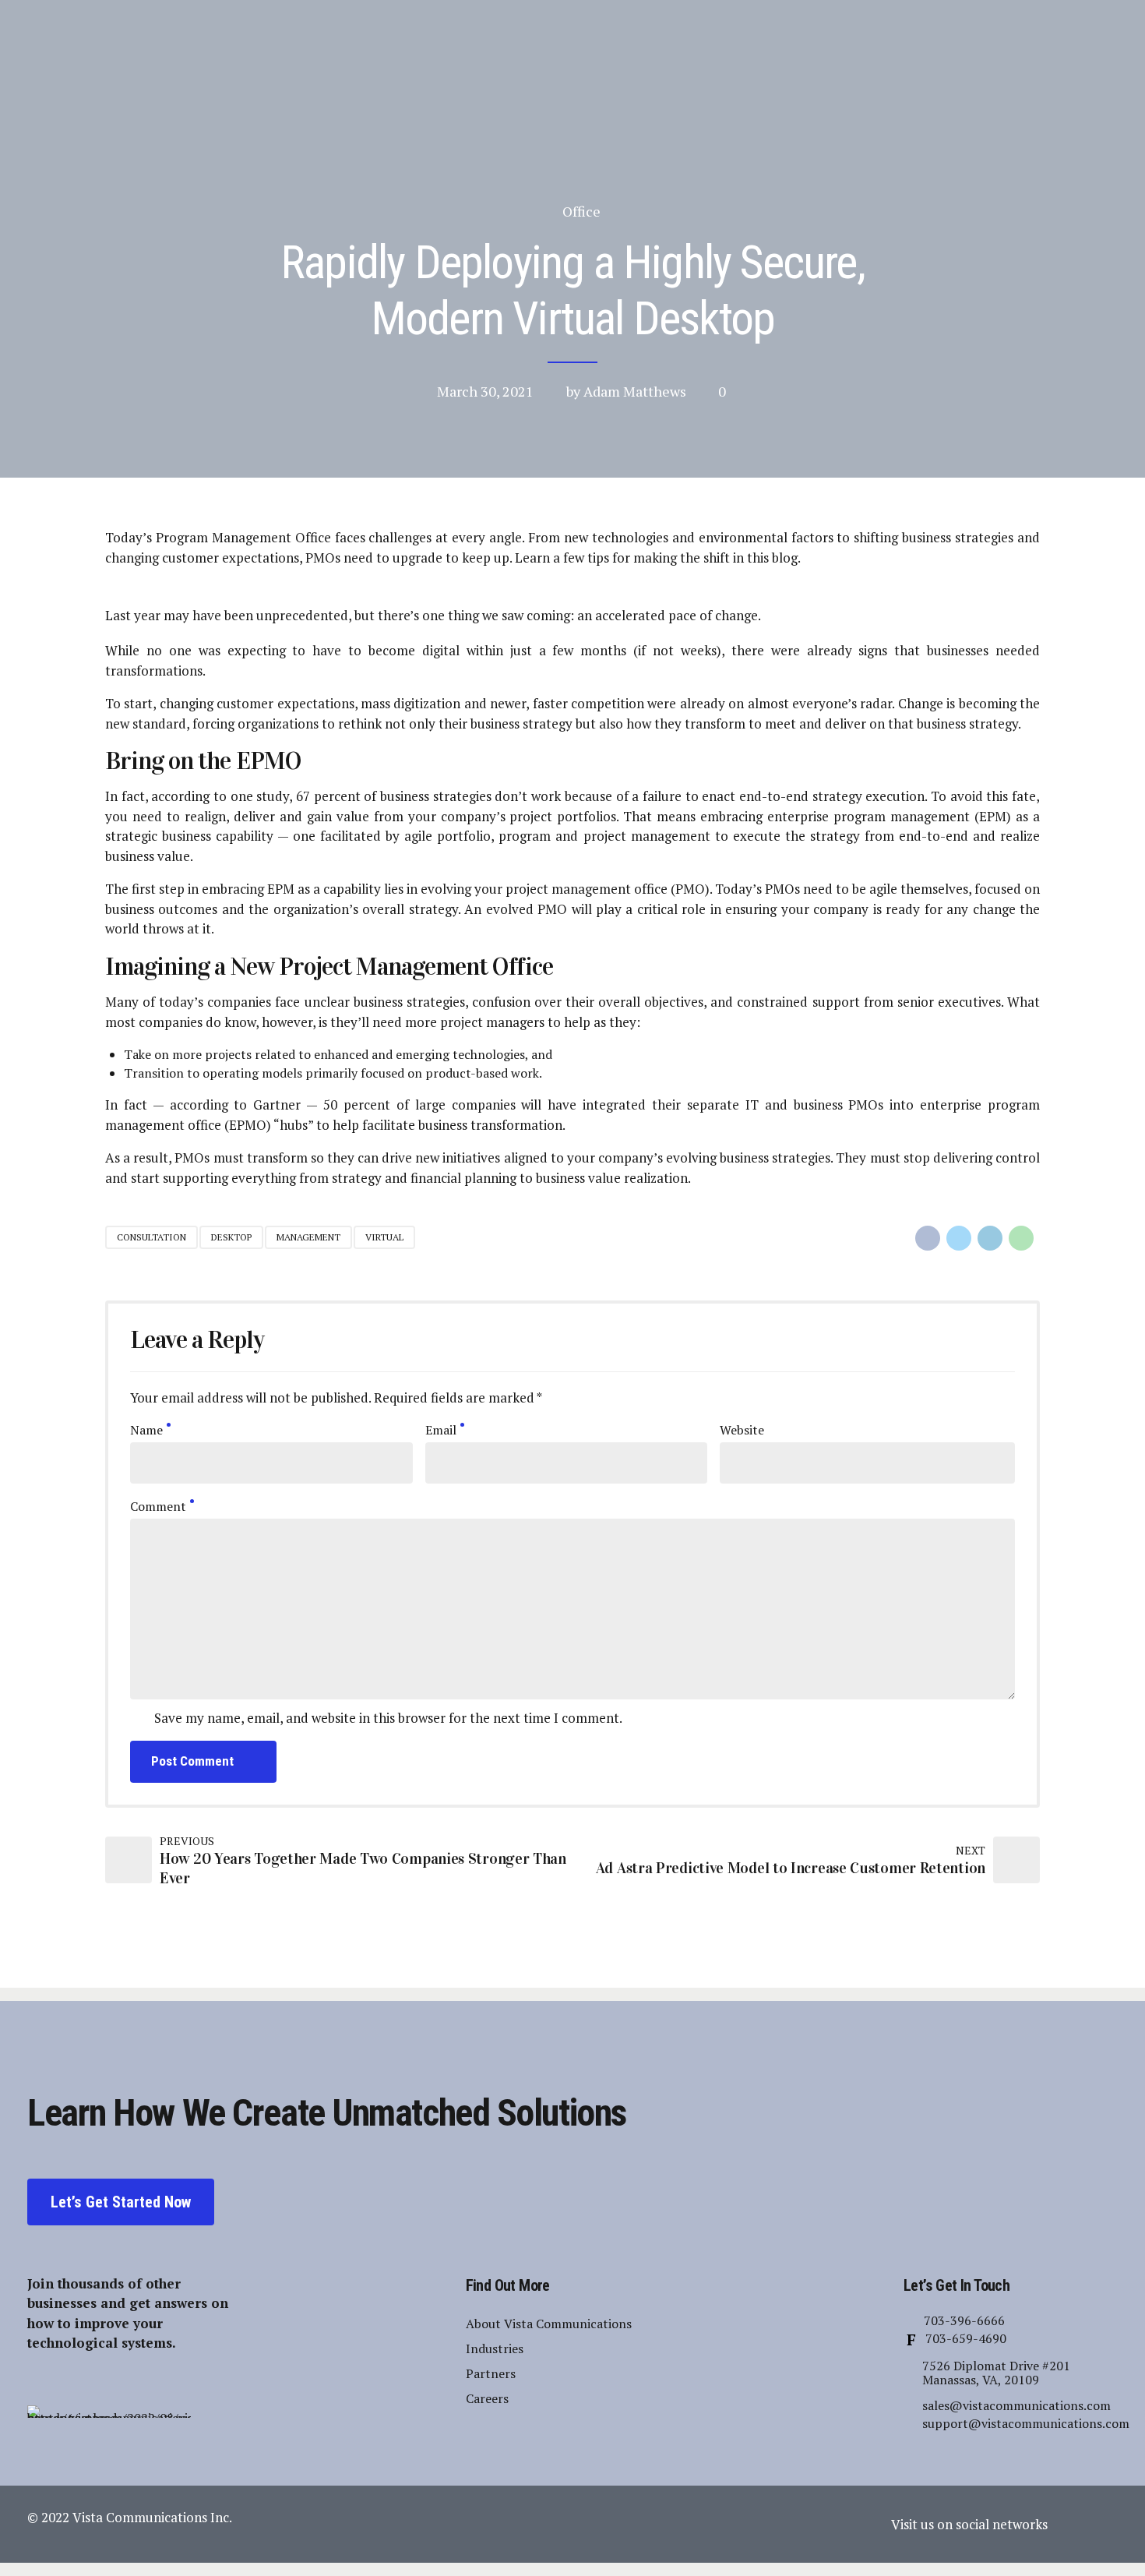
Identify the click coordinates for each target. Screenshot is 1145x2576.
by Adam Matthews (626, 391)
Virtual (384, 1237)
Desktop (231, 1237)
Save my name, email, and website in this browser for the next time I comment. (388, 1718)
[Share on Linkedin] (990, 1238)
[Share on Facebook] (928, 1238)
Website (742, 1430)
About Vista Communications (549, 2324)
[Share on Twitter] (959, 1238)
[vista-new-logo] (109, 2412)
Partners (491, 2373)
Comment (158, 1506)
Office (581, 211)
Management (308, 1237)
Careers (487, 2398)
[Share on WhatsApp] (1021, 1238)
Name (146, 1430)
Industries (495, 2348)
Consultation (151, 1237)
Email (441, 1430)
